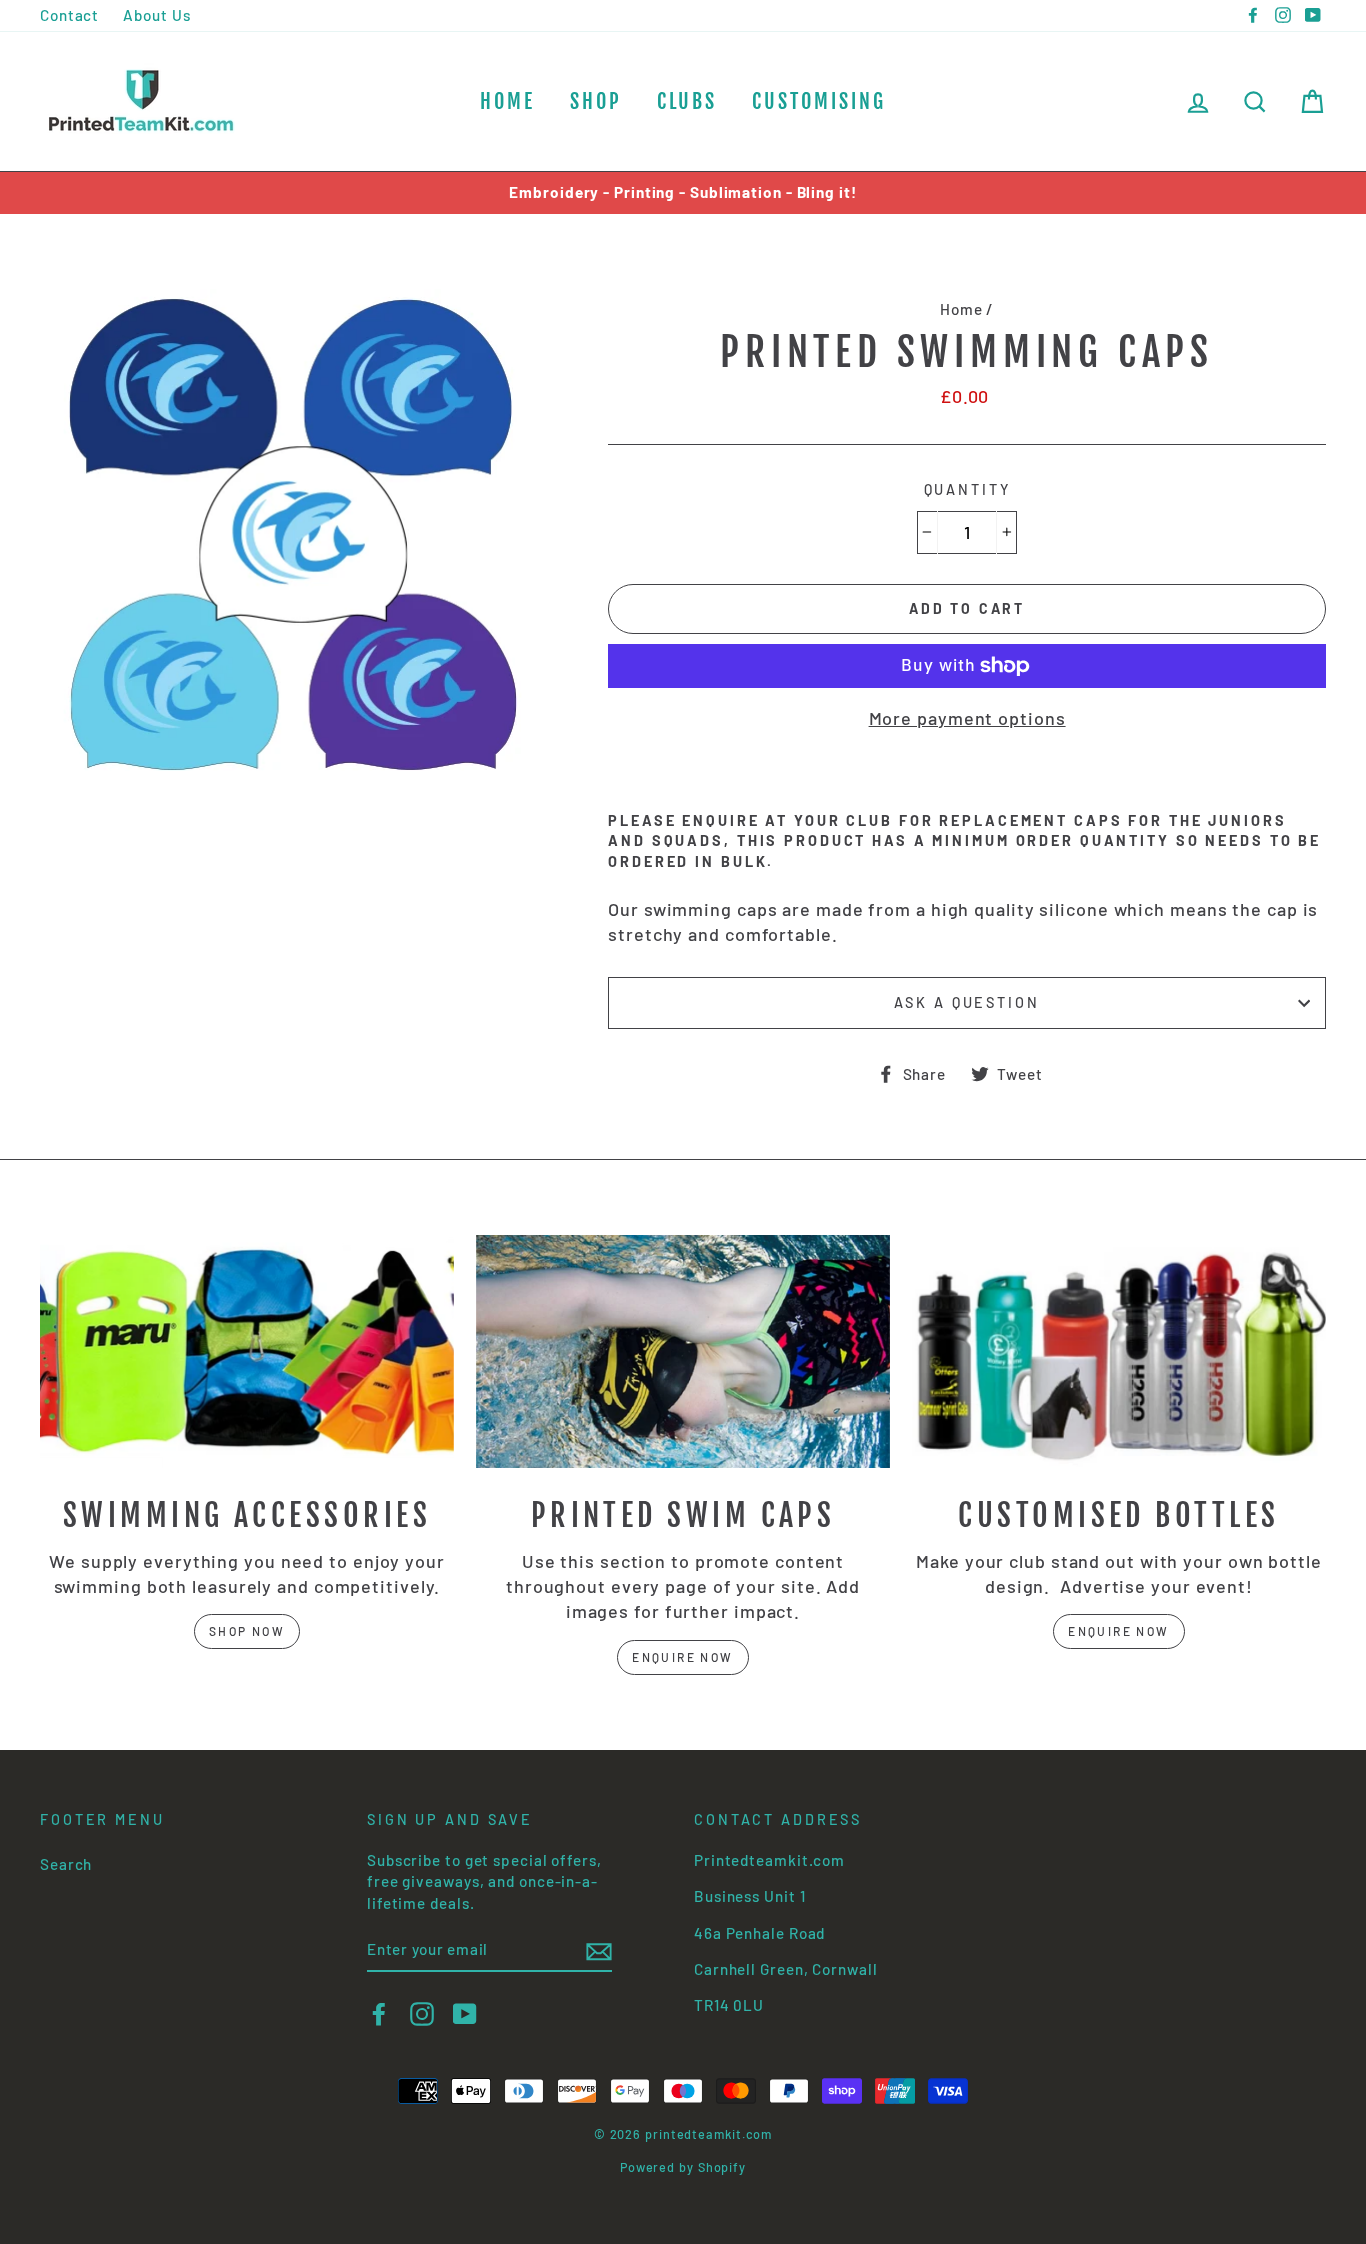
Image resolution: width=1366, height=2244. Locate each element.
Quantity (967, 489)
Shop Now (247, 1631)
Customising (819, 101)
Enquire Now (682, 1657)
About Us (156, 15)
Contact (69, 15)
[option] (683, 192)
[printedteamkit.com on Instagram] (422, 2014)
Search (66, 1864)
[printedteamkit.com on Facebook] (379, 2014)
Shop (596, 101)
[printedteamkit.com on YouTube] (465, 2014)
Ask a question (966, 1002)
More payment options (967, 718)
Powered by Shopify (683, 2167)
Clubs (687, 101)
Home (507, 101)
